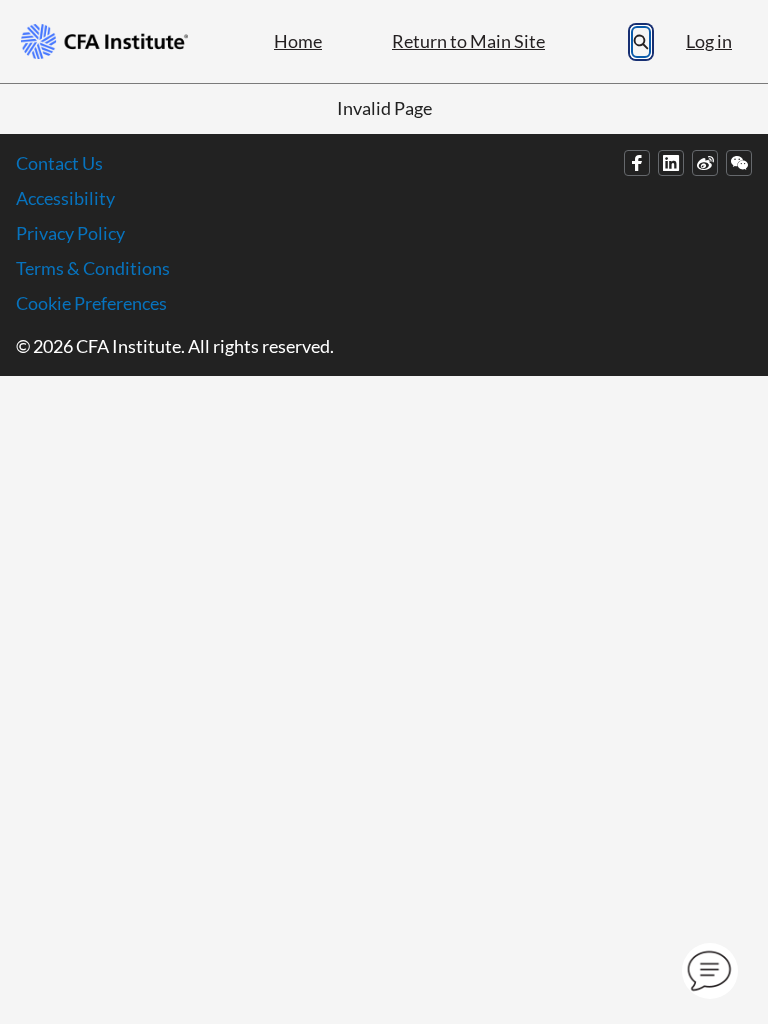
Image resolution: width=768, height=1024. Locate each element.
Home (298, 41)
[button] (710, 971)
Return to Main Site (468, 41)
